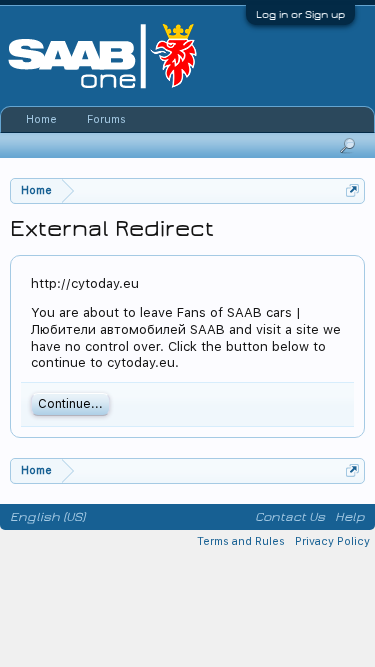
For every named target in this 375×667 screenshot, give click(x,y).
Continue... (70, 404)
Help (350, 517)
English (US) (47, 517)
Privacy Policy (332, 541)
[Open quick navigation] (352, 190)
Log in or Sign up (300, 14)
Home (41, 119)
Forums (106, 119)
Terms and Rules (241, 541)
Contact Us (290, 517)
